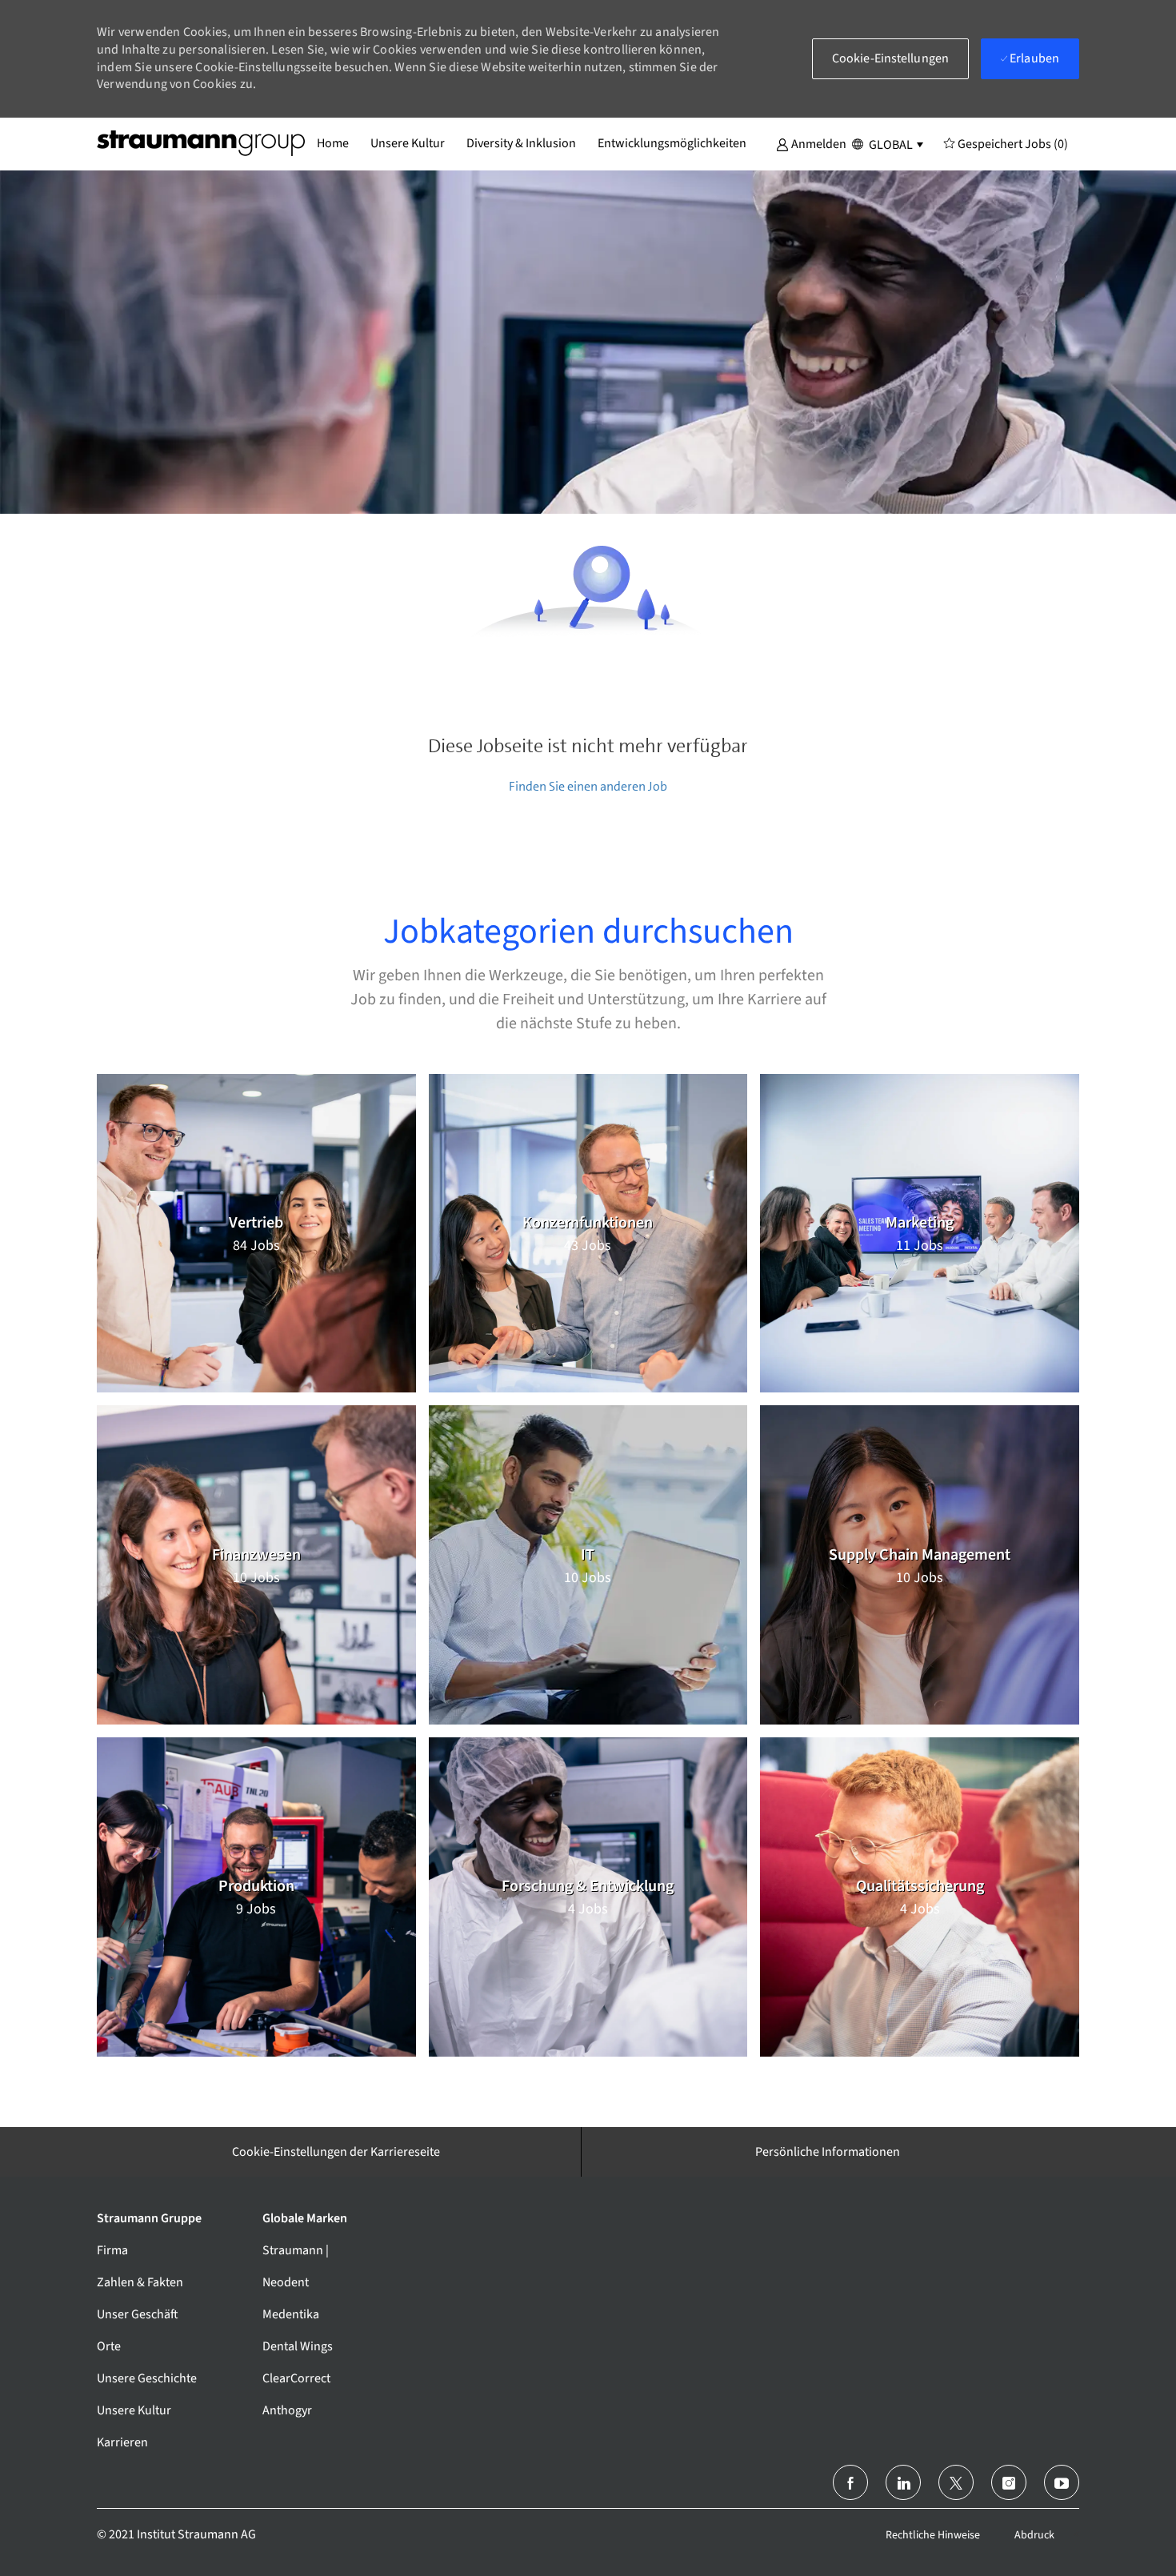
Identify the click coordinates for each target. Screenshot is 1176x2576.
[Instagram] (1009, 2482)
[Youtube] (1062, 2482)
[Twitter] (956, 2482)
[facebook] (850, 2482)
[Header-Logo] (201, 143)
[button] (811, 143)
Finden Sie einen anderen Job (588, 786)
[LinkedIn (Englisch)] (903, 2482)
